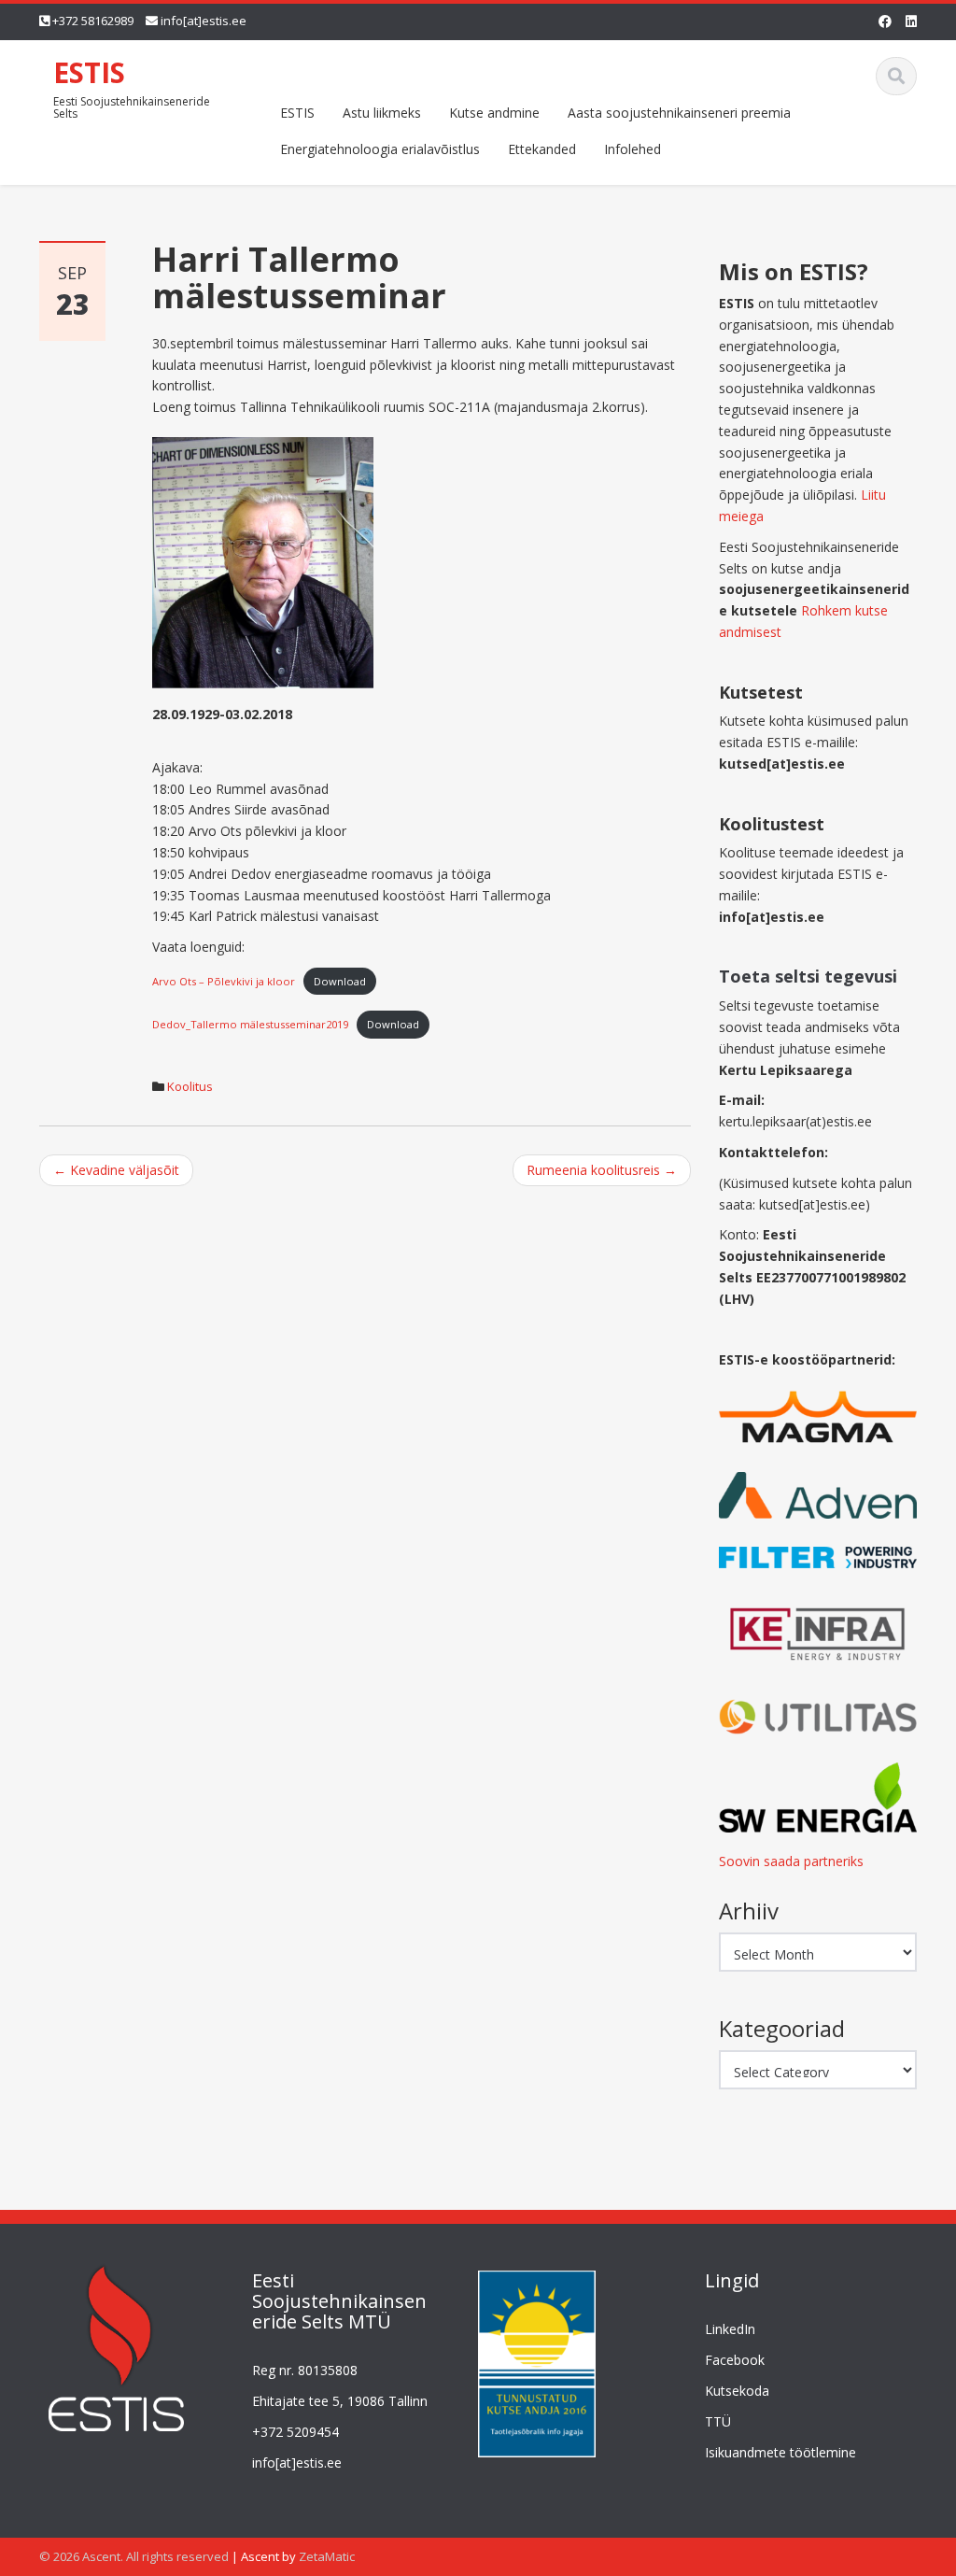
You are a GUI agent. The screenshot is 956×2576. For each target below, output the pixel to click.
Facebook (735, 2360)
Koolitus (190, 1086)
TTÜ (718, 2421)
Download (340, 981)
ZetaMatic (327, 2556)
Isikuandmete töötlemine (780, 2452)
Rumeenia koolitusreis (602, 1170)
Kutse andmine (494, 113)
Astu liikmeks (382, 113)
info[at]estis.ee (204, 21)
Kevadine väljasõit (116, 1170)
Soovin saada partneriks (791, 1861)
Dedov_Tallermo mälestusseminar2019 (250, 1024)
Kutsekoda (737, 2391)
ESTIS (89, 72)
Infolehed (633, 149)
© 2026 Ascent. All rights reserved (134, 2556)
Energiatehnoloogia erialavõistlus (380, 149)
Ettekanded (542, 149)
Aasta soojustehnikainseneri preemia (679, 113)
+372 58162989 (93, 21)
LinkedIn (730, 2329)
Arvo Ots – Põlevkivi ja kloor (224, 981)
